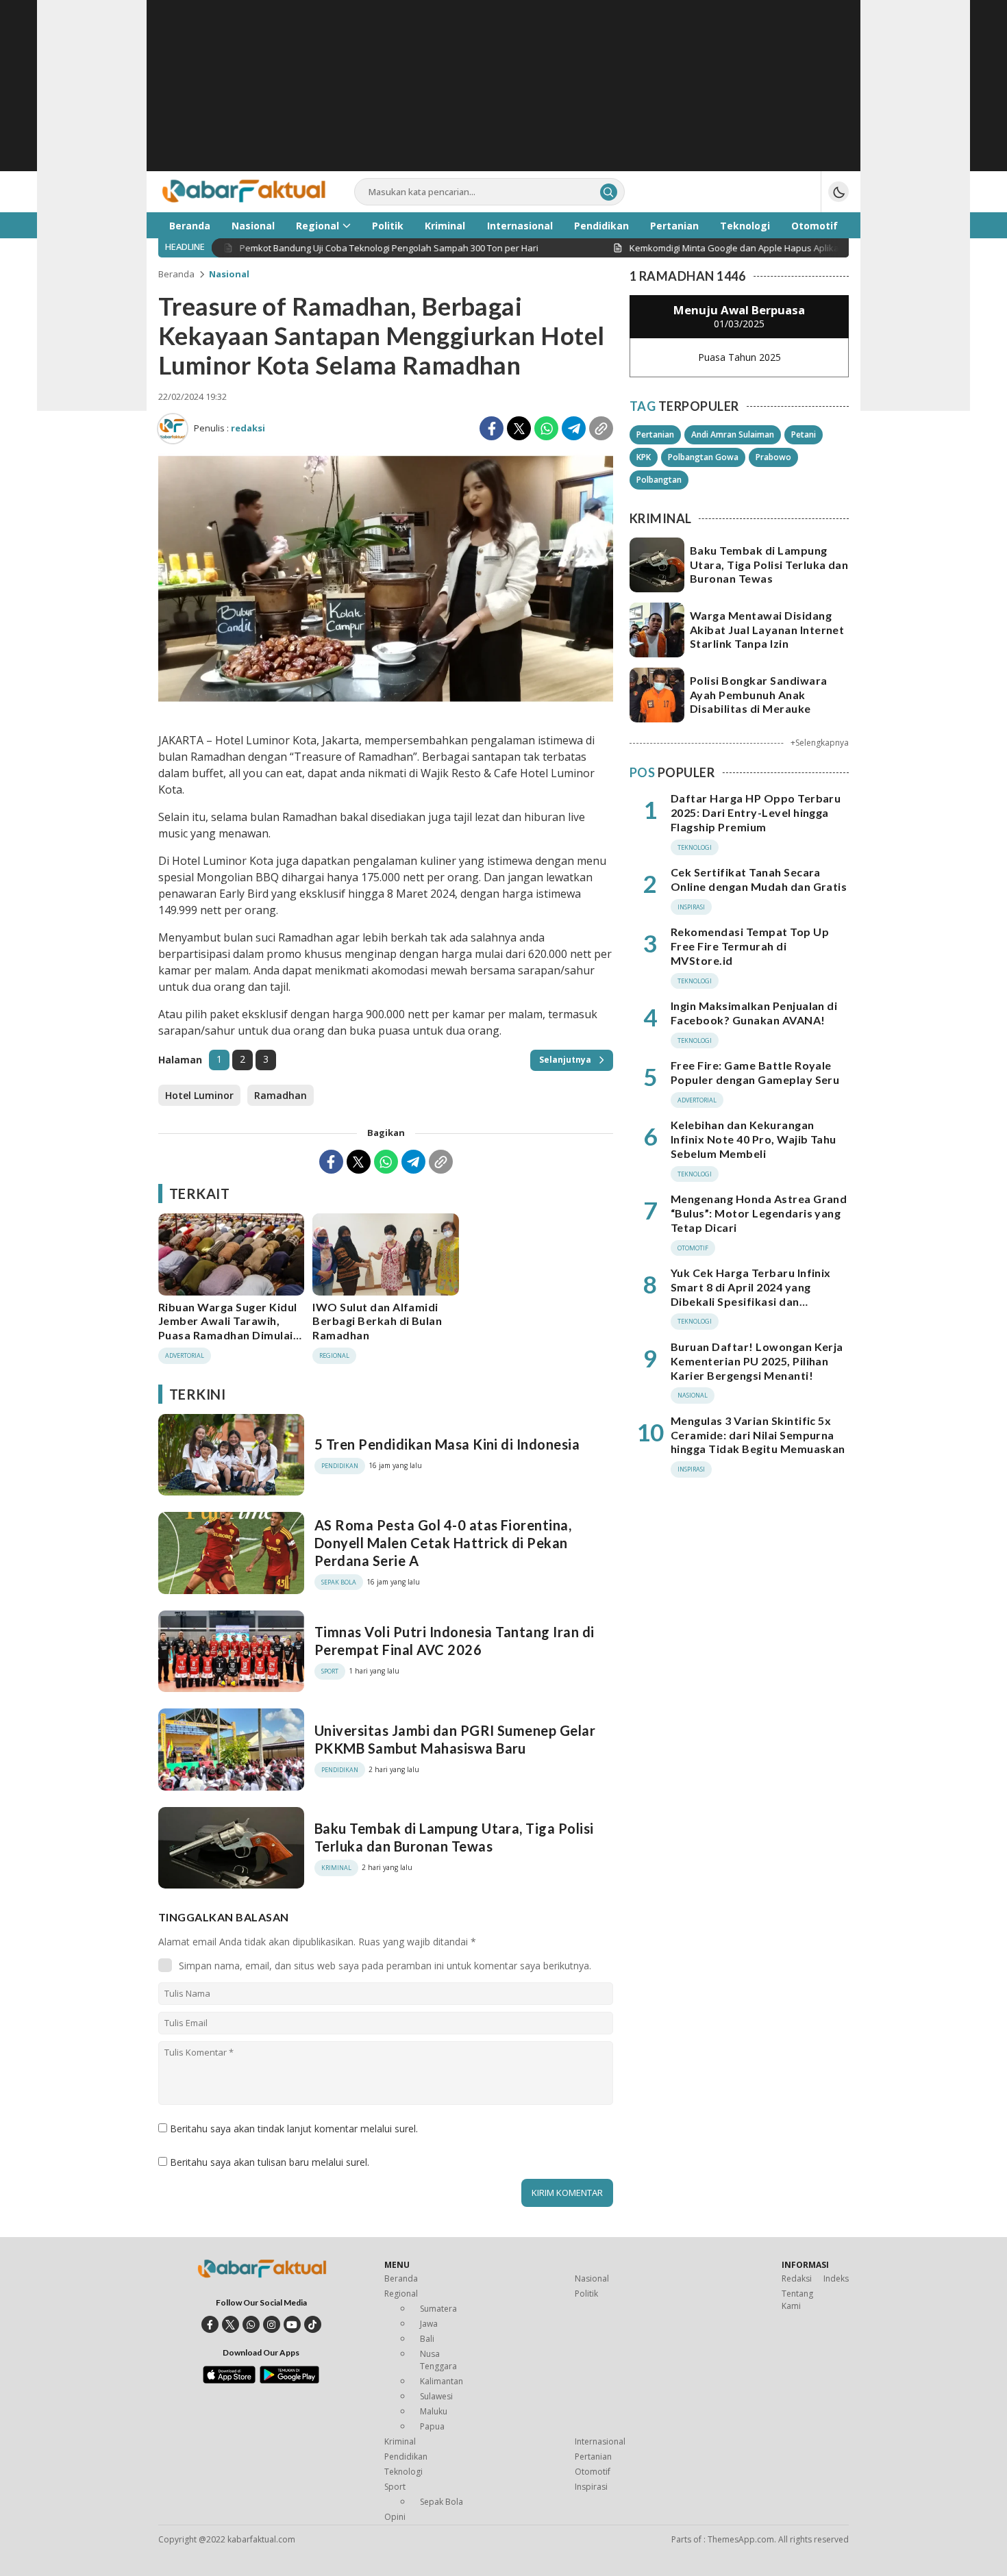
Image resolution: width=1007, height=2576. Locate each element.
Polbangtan (659, 480)
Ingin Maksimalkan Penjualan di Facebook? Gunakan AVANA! (754, 1013)
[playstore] (289, 2380)
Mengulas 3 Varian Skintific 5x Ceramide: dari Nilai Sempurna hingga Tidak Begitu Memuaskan (758, 1435)
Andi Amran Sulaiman (733, 434)
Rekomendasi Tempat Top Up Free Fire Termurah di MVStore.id (750, 946)
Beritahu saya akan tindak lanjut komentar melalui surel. (294, 2129)
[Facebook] (492, 428)
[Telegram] (574, 428)
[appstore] (229, 2380)
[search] (609, 192)
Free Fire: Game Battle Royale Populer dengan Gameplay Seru (755, 1072)
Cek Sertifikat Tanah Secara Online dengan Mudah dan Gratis (759, 879)
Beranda (176, 274)
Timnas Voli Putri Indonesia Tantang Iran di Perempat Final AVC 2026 (455, 1641)
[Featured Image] (386, 704)
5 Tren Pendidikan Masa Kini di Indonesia (447, 1444)
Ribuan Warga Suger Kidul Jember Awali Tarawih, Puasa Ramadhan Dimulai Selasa (228, 1328)
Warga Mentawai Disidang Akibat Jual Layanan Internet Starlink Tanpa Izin (767, 630)
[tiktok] (313, 2324)
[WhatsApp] (546, 428)
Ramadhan (281, 1095)
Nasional (229, 274)
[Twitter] (519, 428)
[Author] (173, 429)
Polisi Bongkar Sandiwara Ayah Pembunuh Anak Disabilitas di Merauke (759, 695)
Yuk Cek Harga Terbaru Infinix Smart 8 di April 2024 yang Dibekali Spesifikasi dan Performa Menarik (751, 1294)
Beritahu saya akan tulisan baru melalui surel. (270, 2162)
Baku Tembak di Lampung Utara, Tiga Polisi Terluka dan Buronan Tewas (454, 1837)
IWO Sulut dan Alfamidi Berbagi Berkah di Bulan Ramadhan (377, 1321)
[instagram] (272, 2324)
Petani (804, 434)
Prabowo (773, 457)
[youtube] (292, 2324)
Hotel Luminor (199, 1095)
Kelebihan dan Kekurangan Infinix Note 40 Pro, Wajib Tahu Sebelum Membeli (754, 1139)
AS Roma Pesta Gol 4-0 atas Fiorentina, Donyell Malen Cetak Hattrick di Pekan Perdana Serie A (443, 1543)
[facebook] (210, 2324)
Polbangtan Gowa (703, 457)
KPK (644, 457)
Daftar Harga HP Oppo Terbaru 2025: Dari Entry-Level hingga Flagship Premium (756, 812)
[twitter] (231, 2324)
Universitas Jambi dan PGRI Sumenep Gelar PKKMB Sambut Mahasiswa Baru (455, 1739)
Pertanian (655, 434)
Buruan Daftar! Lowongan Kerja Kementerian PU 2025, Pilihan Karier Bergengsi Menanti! (757, 1361)
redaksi (248, 428)
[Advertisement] (503, 96)
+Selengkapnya (820, 743)
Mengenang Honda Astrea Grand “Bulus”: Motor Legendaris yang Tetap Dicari (759, 1213)
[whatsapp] (251, 2324)
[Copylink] (601, 428)
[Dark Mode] (838, 192)
